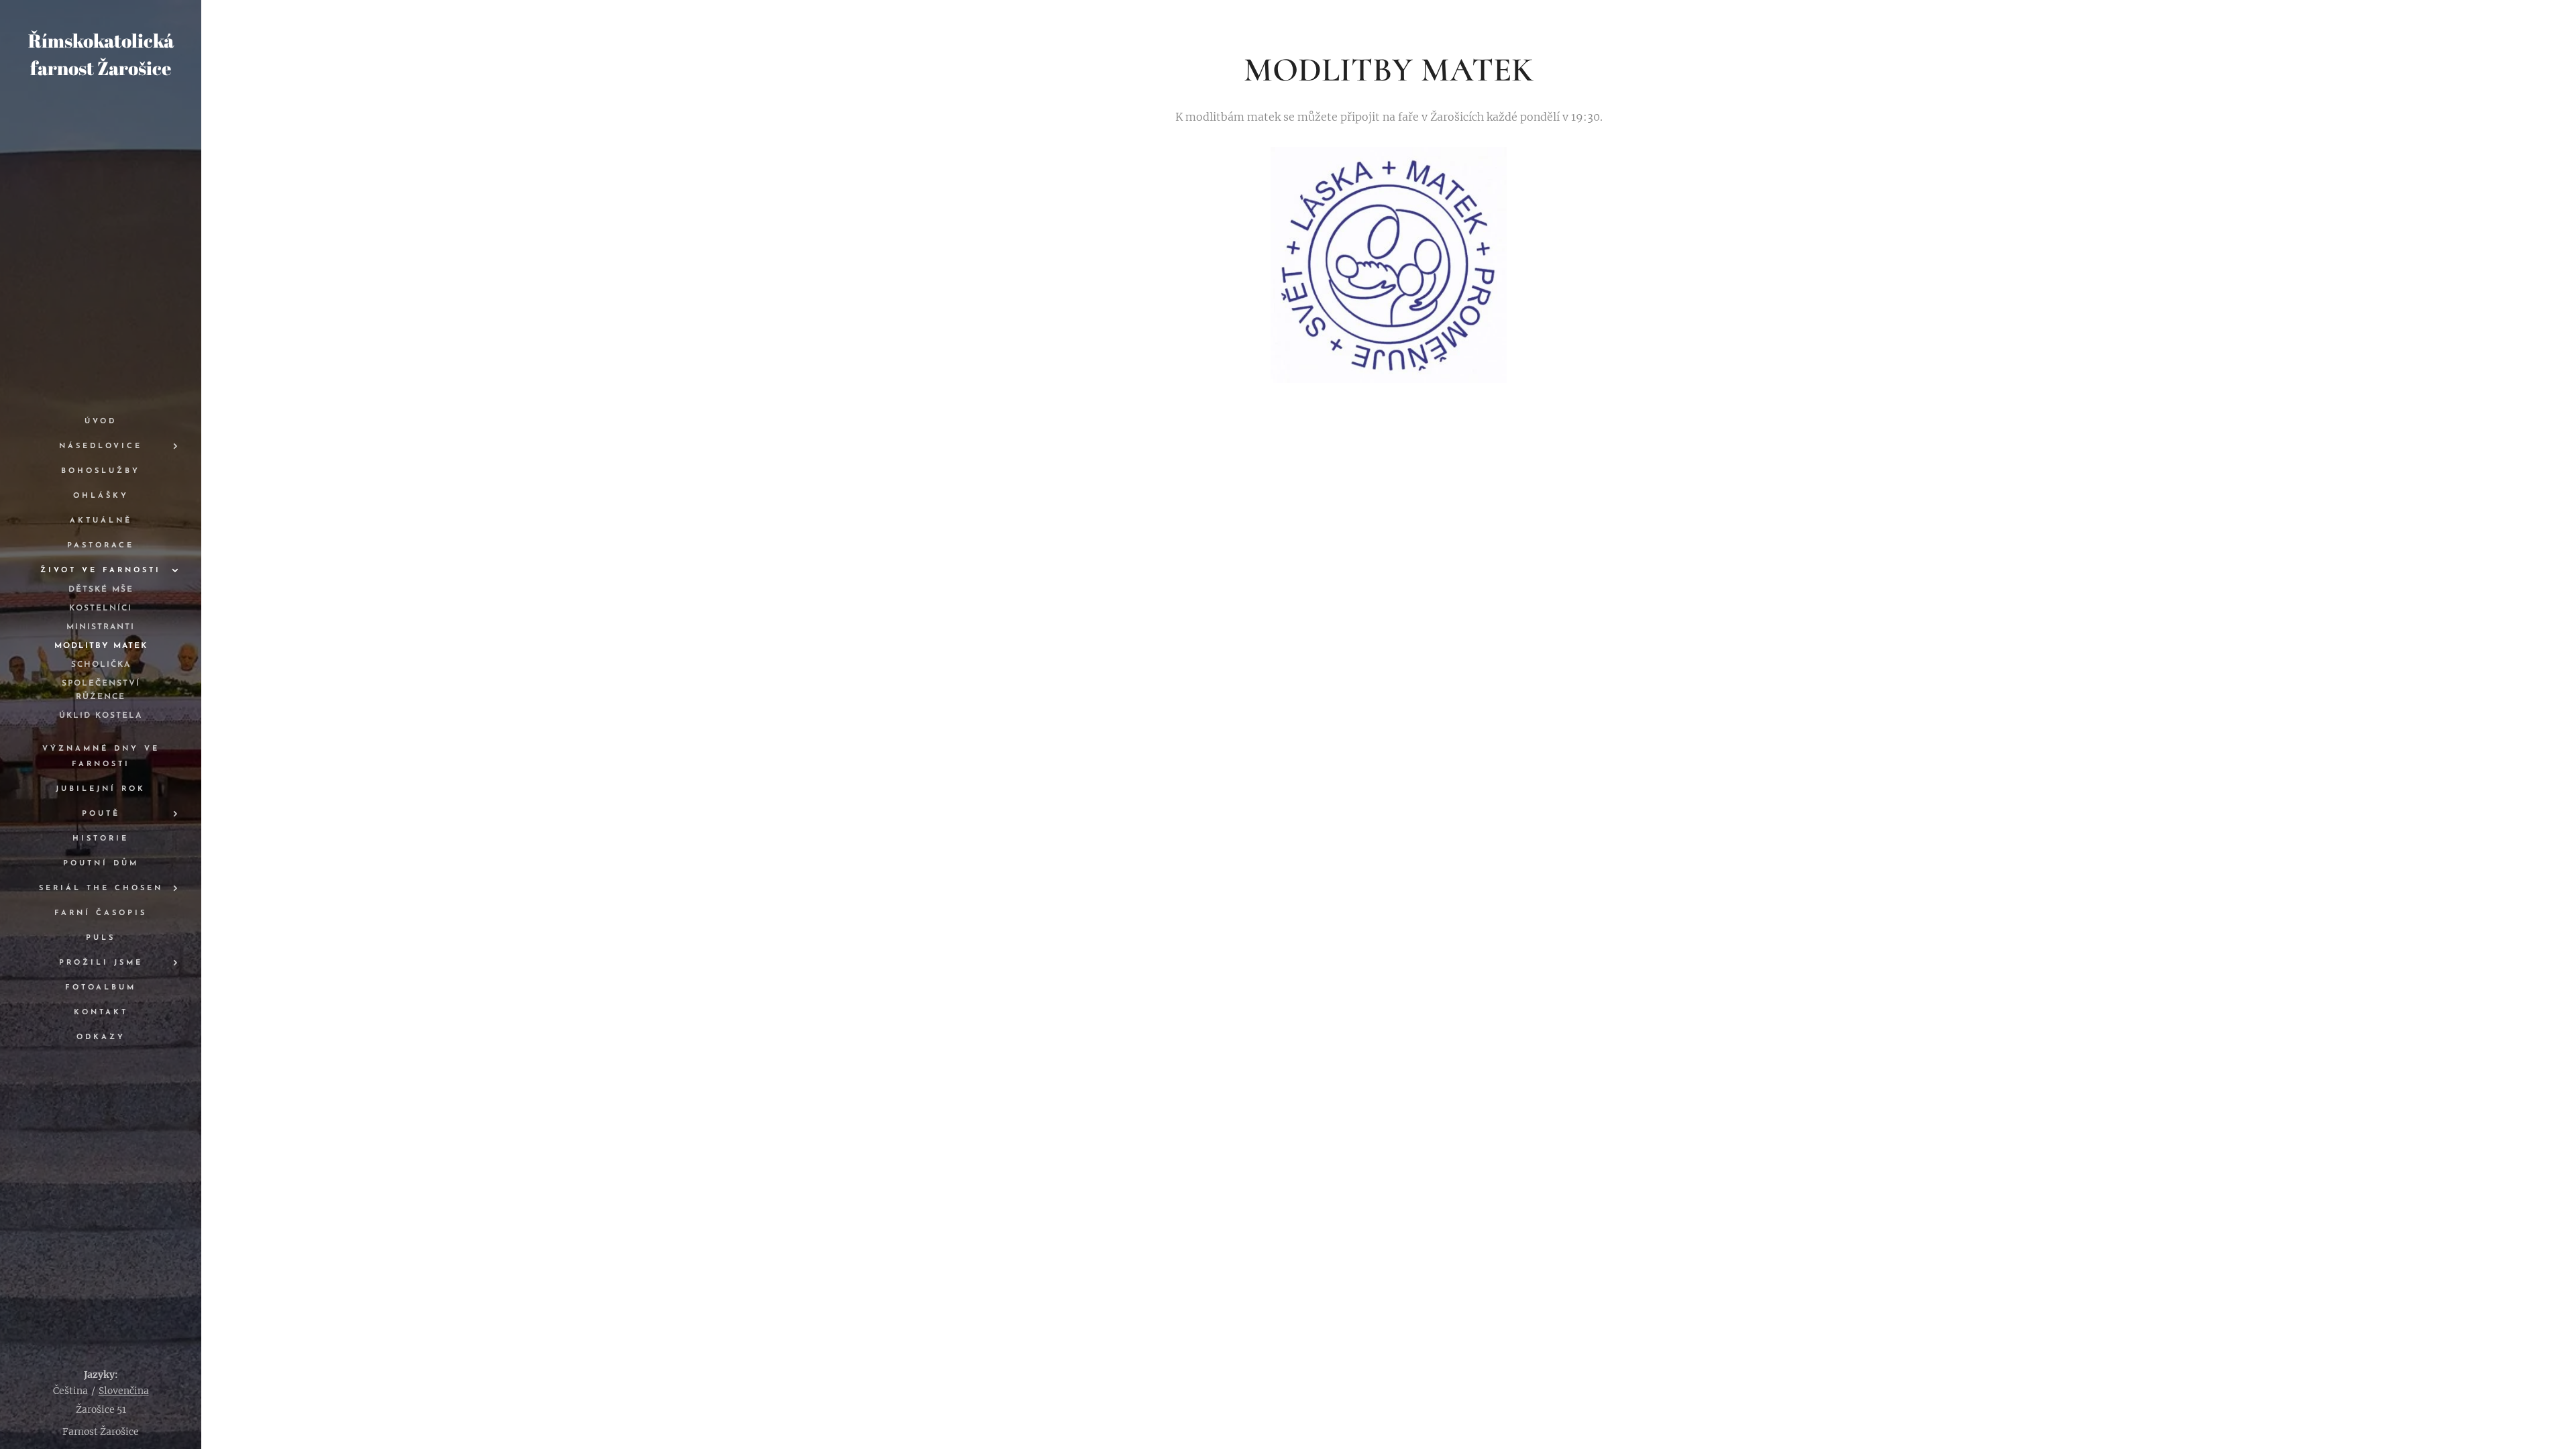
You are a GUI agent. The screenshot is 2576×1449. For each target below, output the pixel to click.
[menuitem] (101, 422)
